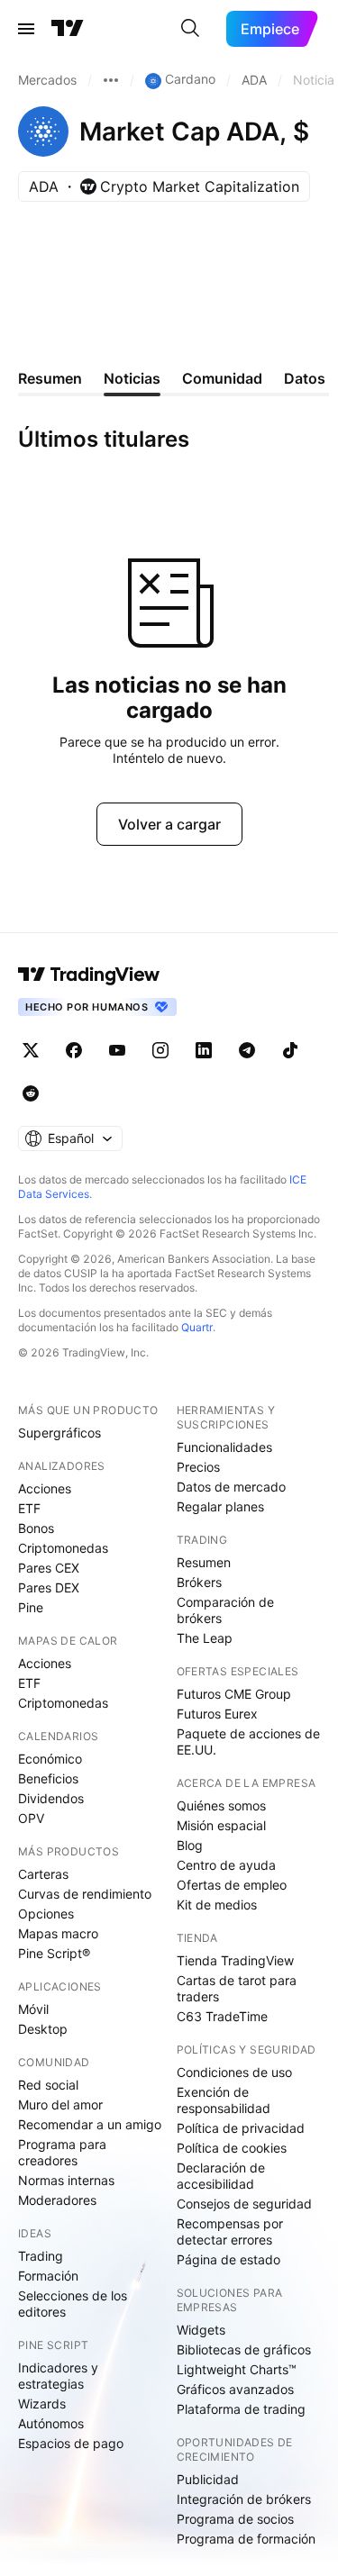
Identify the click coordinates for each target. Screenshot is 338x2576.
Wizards (42, 2404)
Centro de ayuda (226, 1865)
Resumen (204, 1562)
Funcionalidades (224, 1447)
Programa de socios (235, 2519)
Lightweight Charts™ (237, 2369)
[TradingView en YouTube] (117, 1050)
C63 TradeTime (222, 2016)
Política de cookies (232, 2148)
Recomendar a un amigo (90, 2124)
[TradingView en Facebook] (74, 1050)
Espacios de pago (71, 2443)
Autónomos (51, 2423)
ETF (29, 1508)
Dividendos (51, 1798)
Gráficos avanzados (235, 2389)
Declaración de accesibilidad (221, 2176)
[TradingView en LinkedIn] (204, 1050)
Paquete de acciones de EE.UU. (248, 1742)
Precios (198, 1467)
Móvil (33, 2009)
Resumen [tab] (50, 378)
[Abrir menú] (26, 29)
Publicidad (208, 2479)
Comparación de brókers (225, 1610)
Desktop (43, 2029)
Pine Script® (54, 1953)
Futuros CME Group (234, 1694)
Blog (190, 1845)
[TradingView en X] (31, 1050)
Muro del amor (60, 2104)
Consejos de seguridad (244, 2204)
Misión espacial (221, 1825)
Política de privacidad (241, 2128)
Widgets (201, 2330)
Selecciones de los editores (73, 2304)
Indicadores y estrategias (58, 2376)
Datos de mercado (231, 1487)
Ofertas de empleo (232, 1885)
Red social (48, 2085)
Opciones (46, 1914)
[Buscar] (190, 29)
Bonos (36, 1528)
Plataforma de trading (241, 2409)
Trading (41, 2256)
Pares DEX (49, 1587)
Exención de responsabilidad (224, 2100)
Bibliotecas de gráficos (244, 2349)
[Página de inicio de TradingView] (68, 29)
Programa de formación (246, 2539)
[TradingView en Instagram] (160, 1050)
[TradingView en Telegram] (247, 1050)
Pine (31, 1607)
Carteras (43, 1874)
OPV (31, 1818)
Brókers (199, 1582)
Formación (48, 2276)
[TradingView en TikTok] (290, 1050)
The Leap (205, 1638)
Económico (50, 1759)
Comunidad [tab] (222, 378)
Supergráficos (59, 1433)
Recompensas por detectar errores (230, 2231)
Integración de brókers (244, 2499)
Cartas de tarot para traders (237, 1988)
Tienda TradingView (235, 1960)
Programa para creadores (62, 2152)
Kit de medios (217, 1905)
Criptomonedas (63, 1548)
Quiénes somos (221, 1805)
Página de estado (228, 2259)
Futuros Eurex (217, 1714)
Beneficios (48, 1778)
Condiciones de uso (234, 2072)
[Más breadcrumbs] (111, 80)
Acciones (45, 1488)
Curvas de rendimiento (85, 1894)
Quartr (197, 1327)
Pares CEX (49, 1568)
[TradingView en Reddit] (31, 1093)
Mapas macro (58, 1933)
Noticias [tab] (132, 378)
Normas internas (66, 2180)
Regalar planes (220, 1506)
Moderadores (57, 2200)
